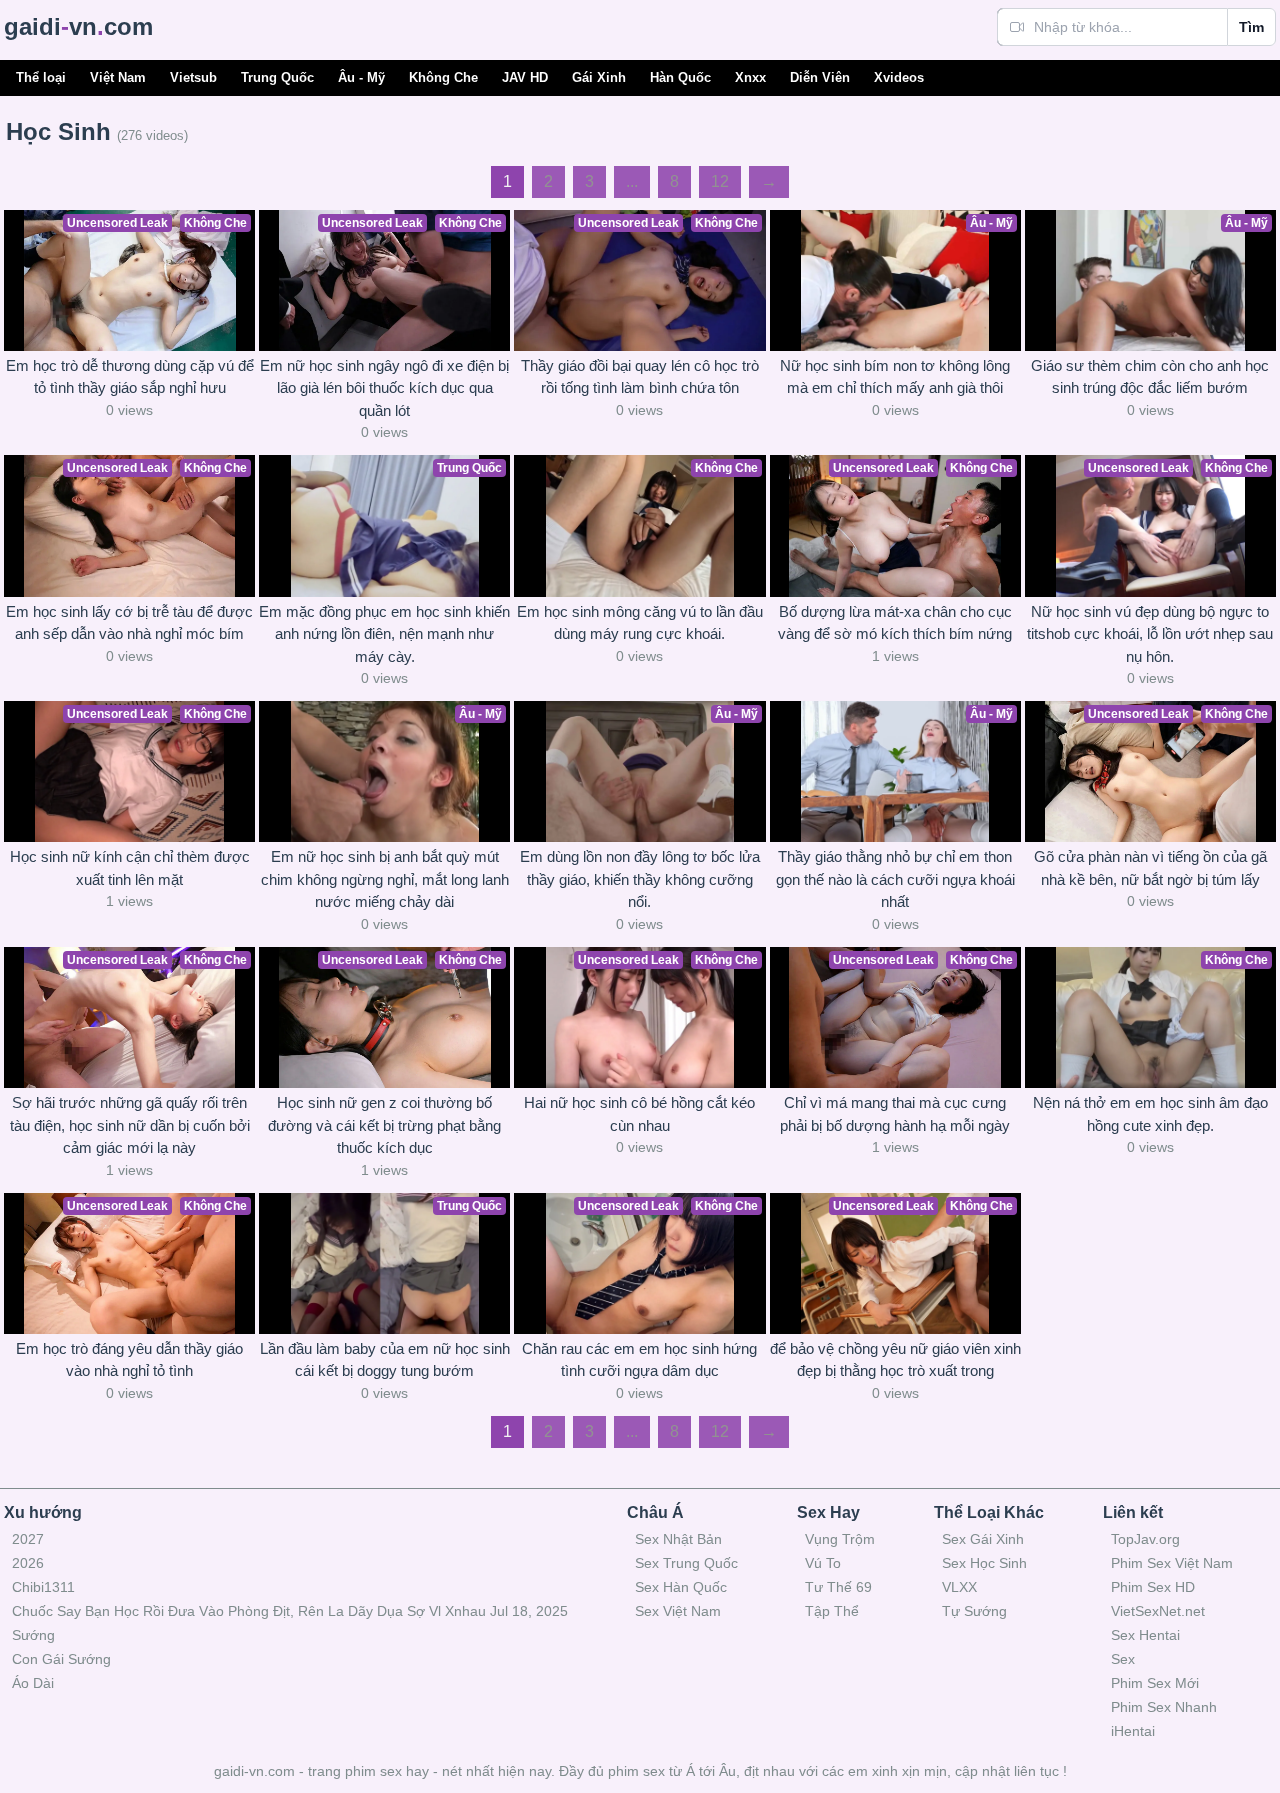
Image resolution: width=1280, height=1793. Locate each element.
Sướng (33, 1635)
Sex (1123, 1659)
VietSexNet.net (1158, 1611)
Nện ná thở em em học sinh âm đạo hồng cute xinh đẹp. (1150, 1114)
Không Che (443, 77)
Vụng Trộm (840, 1539)
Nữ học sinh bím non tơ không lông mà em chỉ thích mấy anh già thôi (895, 377)
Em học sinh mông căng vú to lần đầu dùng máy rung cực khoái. (640, 623)
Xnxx (750, 77)
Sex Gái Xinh (983, 1539)
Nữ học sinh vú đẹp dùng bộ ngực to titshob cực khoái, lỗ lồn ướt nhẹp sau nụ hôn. (1150, 634)
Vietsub (193, 77)
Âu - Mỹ (361, 77)
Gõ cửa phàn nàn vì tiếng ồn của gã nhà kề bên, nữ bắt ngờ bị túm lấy (1150, 868)
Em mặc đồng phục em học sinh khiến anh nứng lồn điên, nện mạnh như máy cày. (384, 634)
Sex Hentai (1145, 1635)
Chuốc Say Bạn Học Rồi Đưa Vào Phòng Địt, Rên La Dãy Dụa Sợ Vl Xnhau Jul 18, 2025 (290, 1611)
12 (720, 181)
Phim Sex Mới (1155, 1683)
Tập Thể (832, 1611)
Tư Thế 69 (838, 1587)
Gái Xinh (599, 77)
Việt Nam (118, 77)
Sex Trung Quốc (686, 1563)
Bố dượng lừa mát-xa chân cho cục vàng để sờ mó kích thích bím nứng (895, 623)
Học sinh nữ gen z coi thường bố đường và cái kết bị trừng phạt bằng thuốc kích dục (384, 1125)
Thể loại (41, 77)
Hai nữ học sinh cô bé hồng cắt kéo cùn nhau (639, 1114)
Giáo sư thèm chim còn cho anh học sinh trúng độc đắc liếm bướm (1150, 377)
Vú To (823, 1563)
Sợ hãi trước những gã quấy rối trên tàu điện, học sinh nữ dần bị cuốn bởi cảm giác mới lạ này (130, 1125)
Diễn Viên (820, 77)
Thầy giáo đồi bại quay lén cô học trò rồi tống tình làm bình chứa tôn (640, 377)
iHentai (1133, 1731)
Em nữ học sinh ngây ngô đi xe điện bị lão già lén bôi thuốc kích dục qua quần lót (384, 388)
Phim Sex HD (1153, 1587)
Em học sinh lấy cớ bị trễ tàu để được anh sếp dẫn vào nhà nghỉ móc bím (129, 623)
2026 (28, 1563)
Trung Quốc (277, 77)
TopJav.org (1145, 1539)
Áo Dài (33, 1683)
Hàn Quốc (680, 77)
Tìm (1251, 27)
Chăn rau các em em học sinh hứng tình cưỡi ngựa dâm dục (639, 1360)
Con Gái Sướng (61, 1659)
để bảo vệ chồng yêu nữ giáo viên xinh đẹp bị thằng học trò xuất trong (895, 1360)
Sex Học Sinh (984, 1563)
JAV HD (525, 77)
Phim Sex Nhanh (1164, 1707)
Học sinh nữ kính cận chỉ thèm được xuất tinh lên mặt (130, 868)
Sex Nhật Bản (678, 1539)
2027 (28, 1539)
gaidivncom (78, 26)
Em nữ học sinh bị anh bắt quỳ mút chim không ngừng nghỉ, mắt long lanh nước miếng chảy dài (385, 879)
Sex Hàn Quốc (681, 1587)
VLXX (959, 1587)
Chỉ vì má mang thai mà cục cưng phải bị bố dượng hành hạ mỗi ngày (895, 1114)
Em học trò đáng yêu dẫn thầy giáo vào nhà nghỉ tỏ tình (129, 1360)
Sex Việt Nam (678, 1611)
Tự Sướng (974, 1611)
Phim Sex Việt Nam (1172, 1563)
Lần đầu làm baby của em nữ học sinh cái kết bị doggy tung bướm (385, 1360)
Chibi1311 (43, 1587)
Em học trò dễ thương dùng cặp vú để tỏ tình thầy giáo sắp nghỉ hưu (130, 377)
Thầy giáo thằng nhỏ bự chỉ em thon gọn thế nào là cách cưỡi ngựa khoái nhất (895, 879)
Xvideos (899, 77)
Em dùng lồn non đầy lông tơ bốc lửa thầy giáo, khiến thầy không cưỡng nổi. (640, 879)
